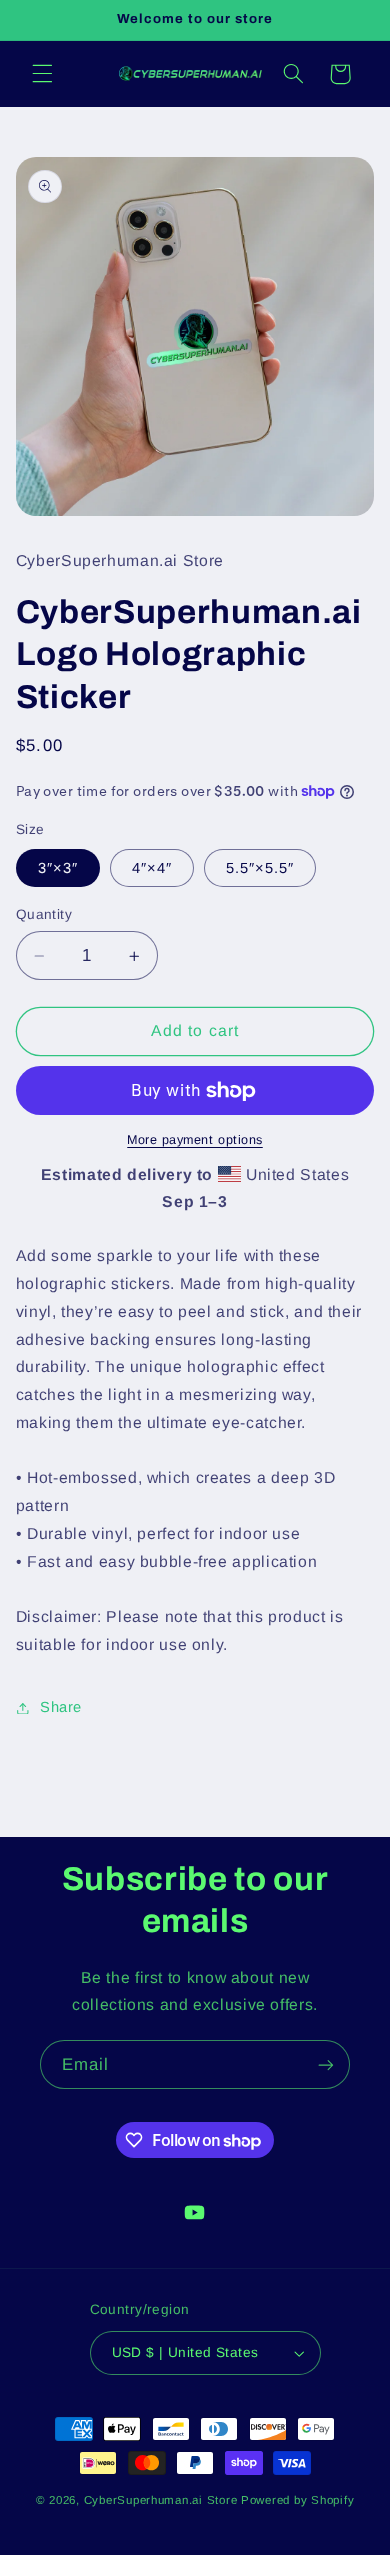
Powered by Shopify (297, 2500)
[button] (42, 74)
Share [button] (61, 1707)
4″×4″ (152, 868)
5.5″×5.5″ (260, 868)
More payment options (195, 1140)
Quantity (44, 914)
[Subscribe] (326, 2064)
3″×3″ (58, 868)
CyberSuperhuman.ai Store (161, 2500)
